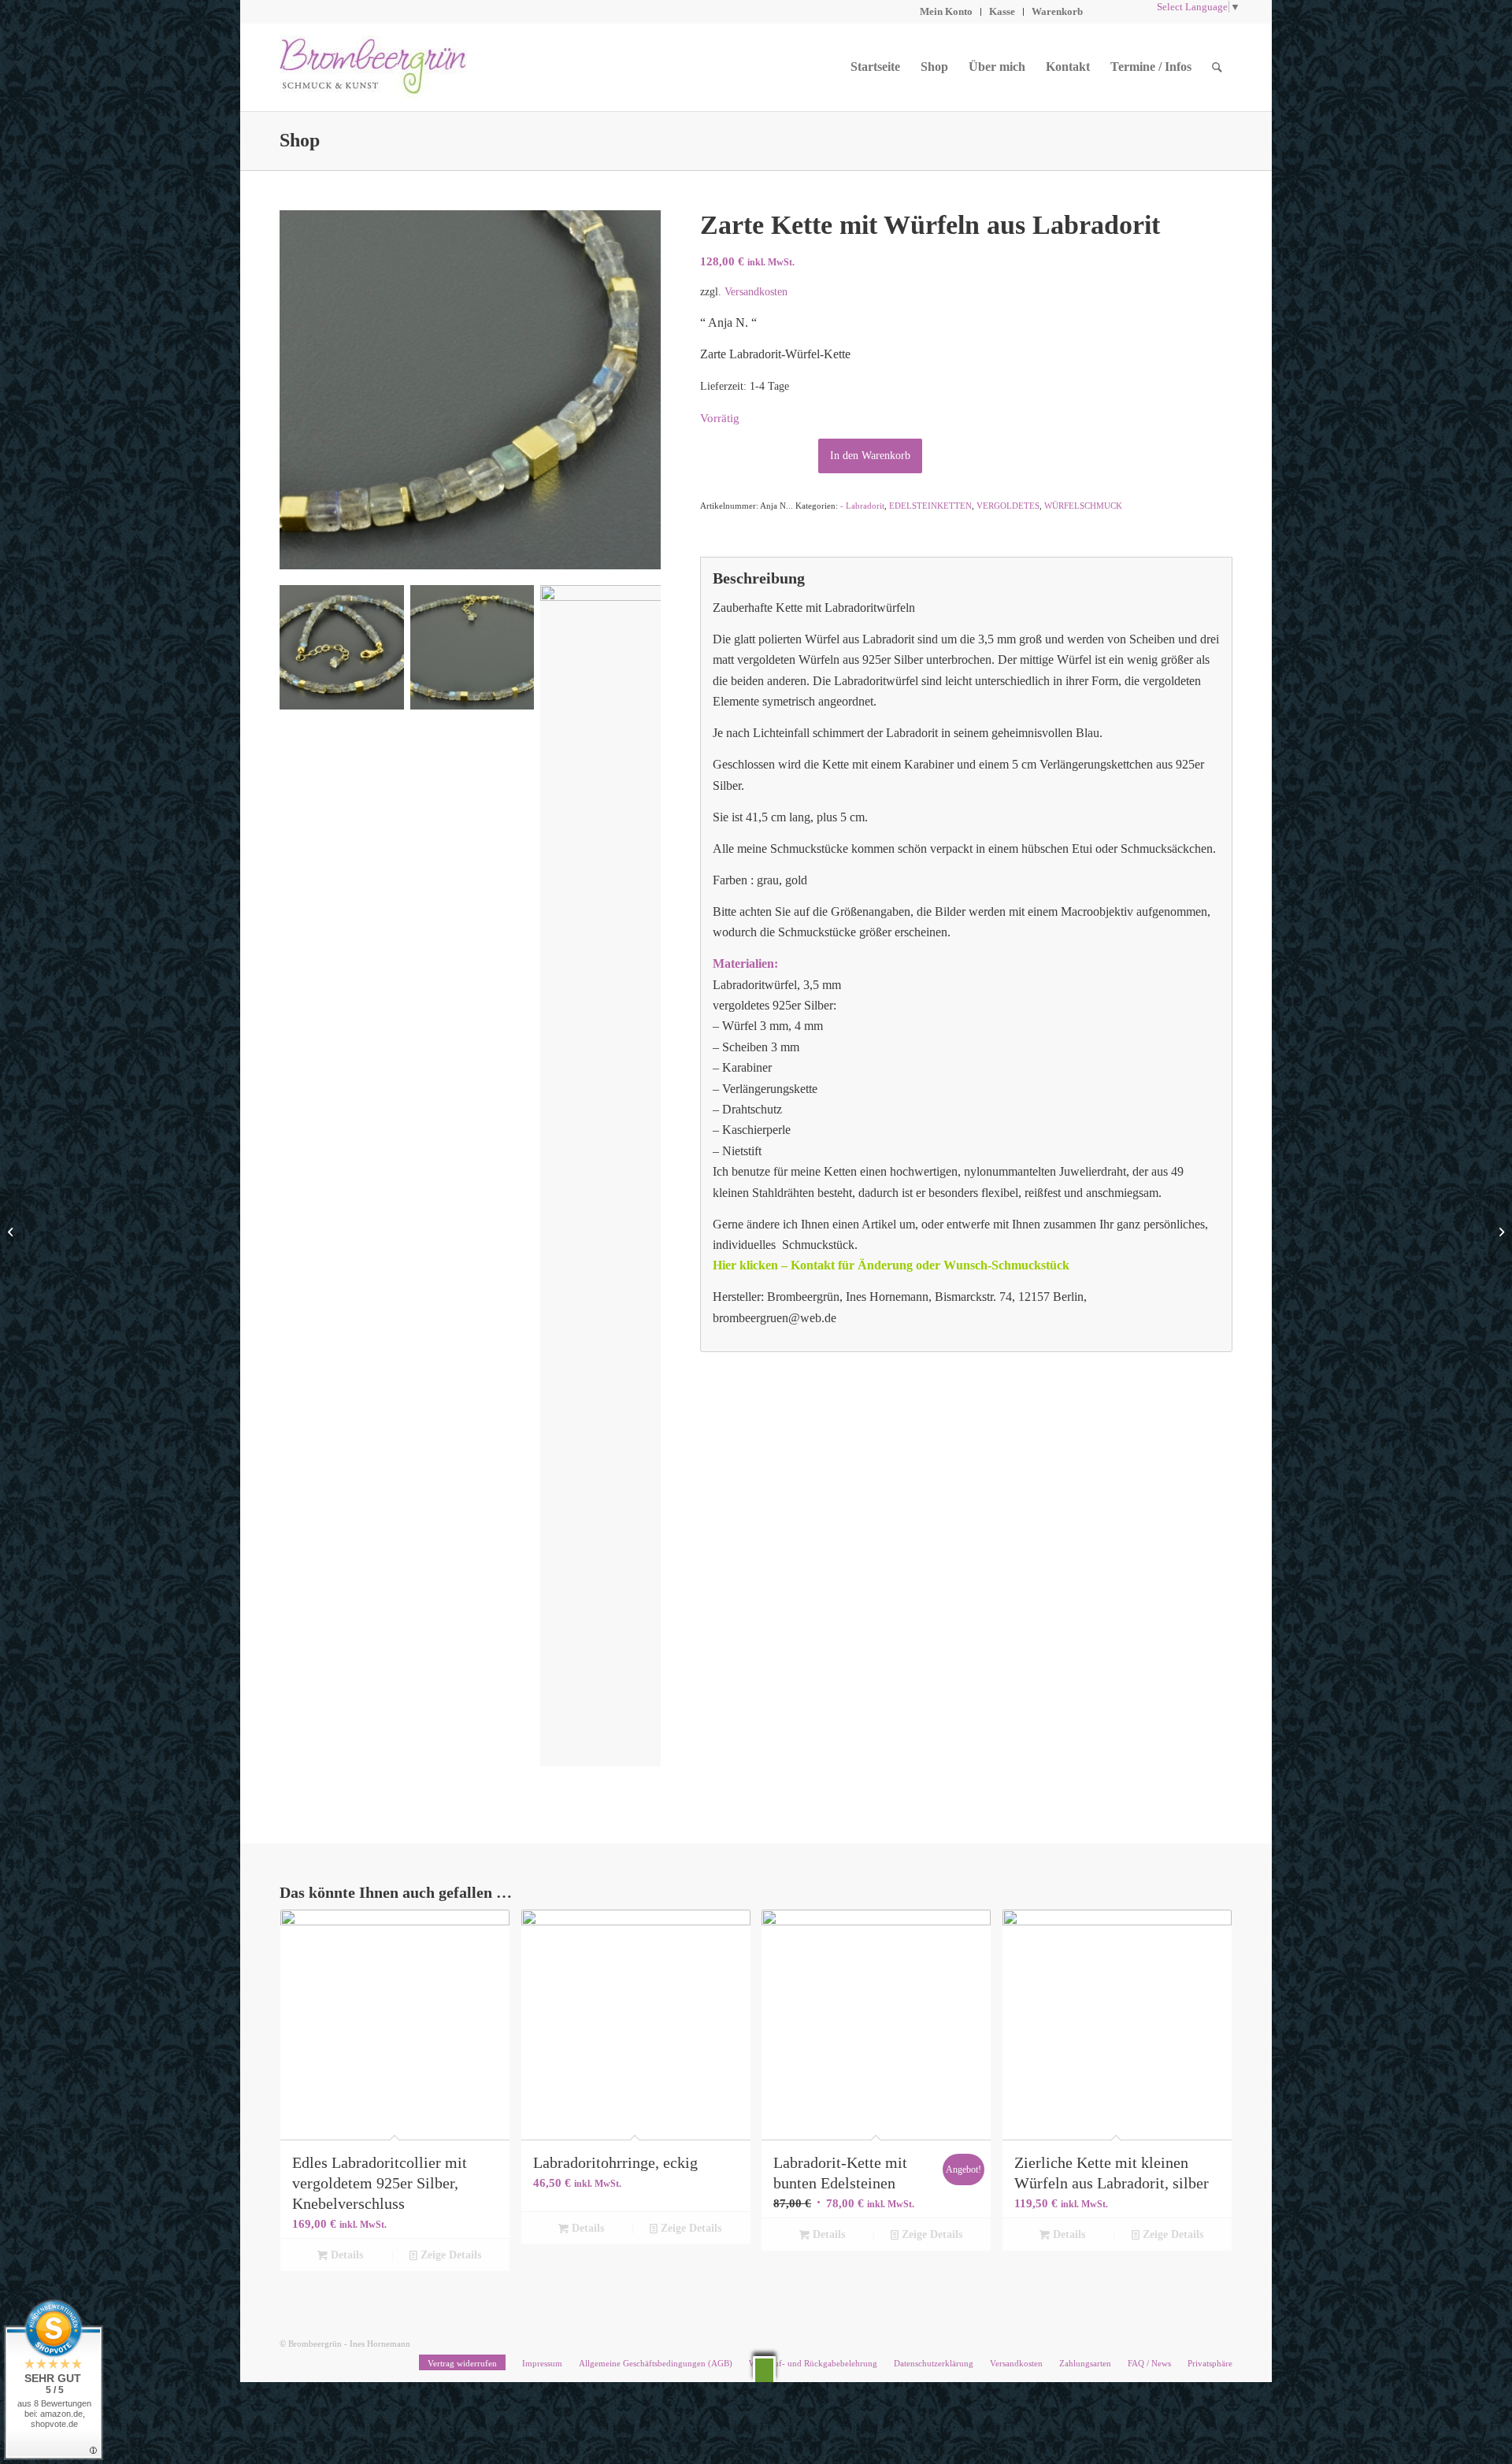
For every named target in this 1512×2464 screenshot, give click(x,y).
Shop (300, 140)
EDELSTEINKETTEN (930, 506)
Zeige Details (449, 2255)
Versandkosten (756, 291)
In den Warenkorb (870, 456)
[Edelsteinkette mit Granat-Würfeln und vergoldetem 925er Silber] (1500, 1232)
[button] (764, 2369)
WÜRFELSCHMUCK (1083, 506)
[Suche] (1217, 67)
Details (345, 2255)
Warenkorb (1057, 11)
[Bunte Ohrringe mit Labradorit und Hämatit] (12, 1232)
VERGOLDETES (1008, 506)
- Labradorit (862, 506)
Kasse (1002, 11)
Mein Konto (946, 11)
